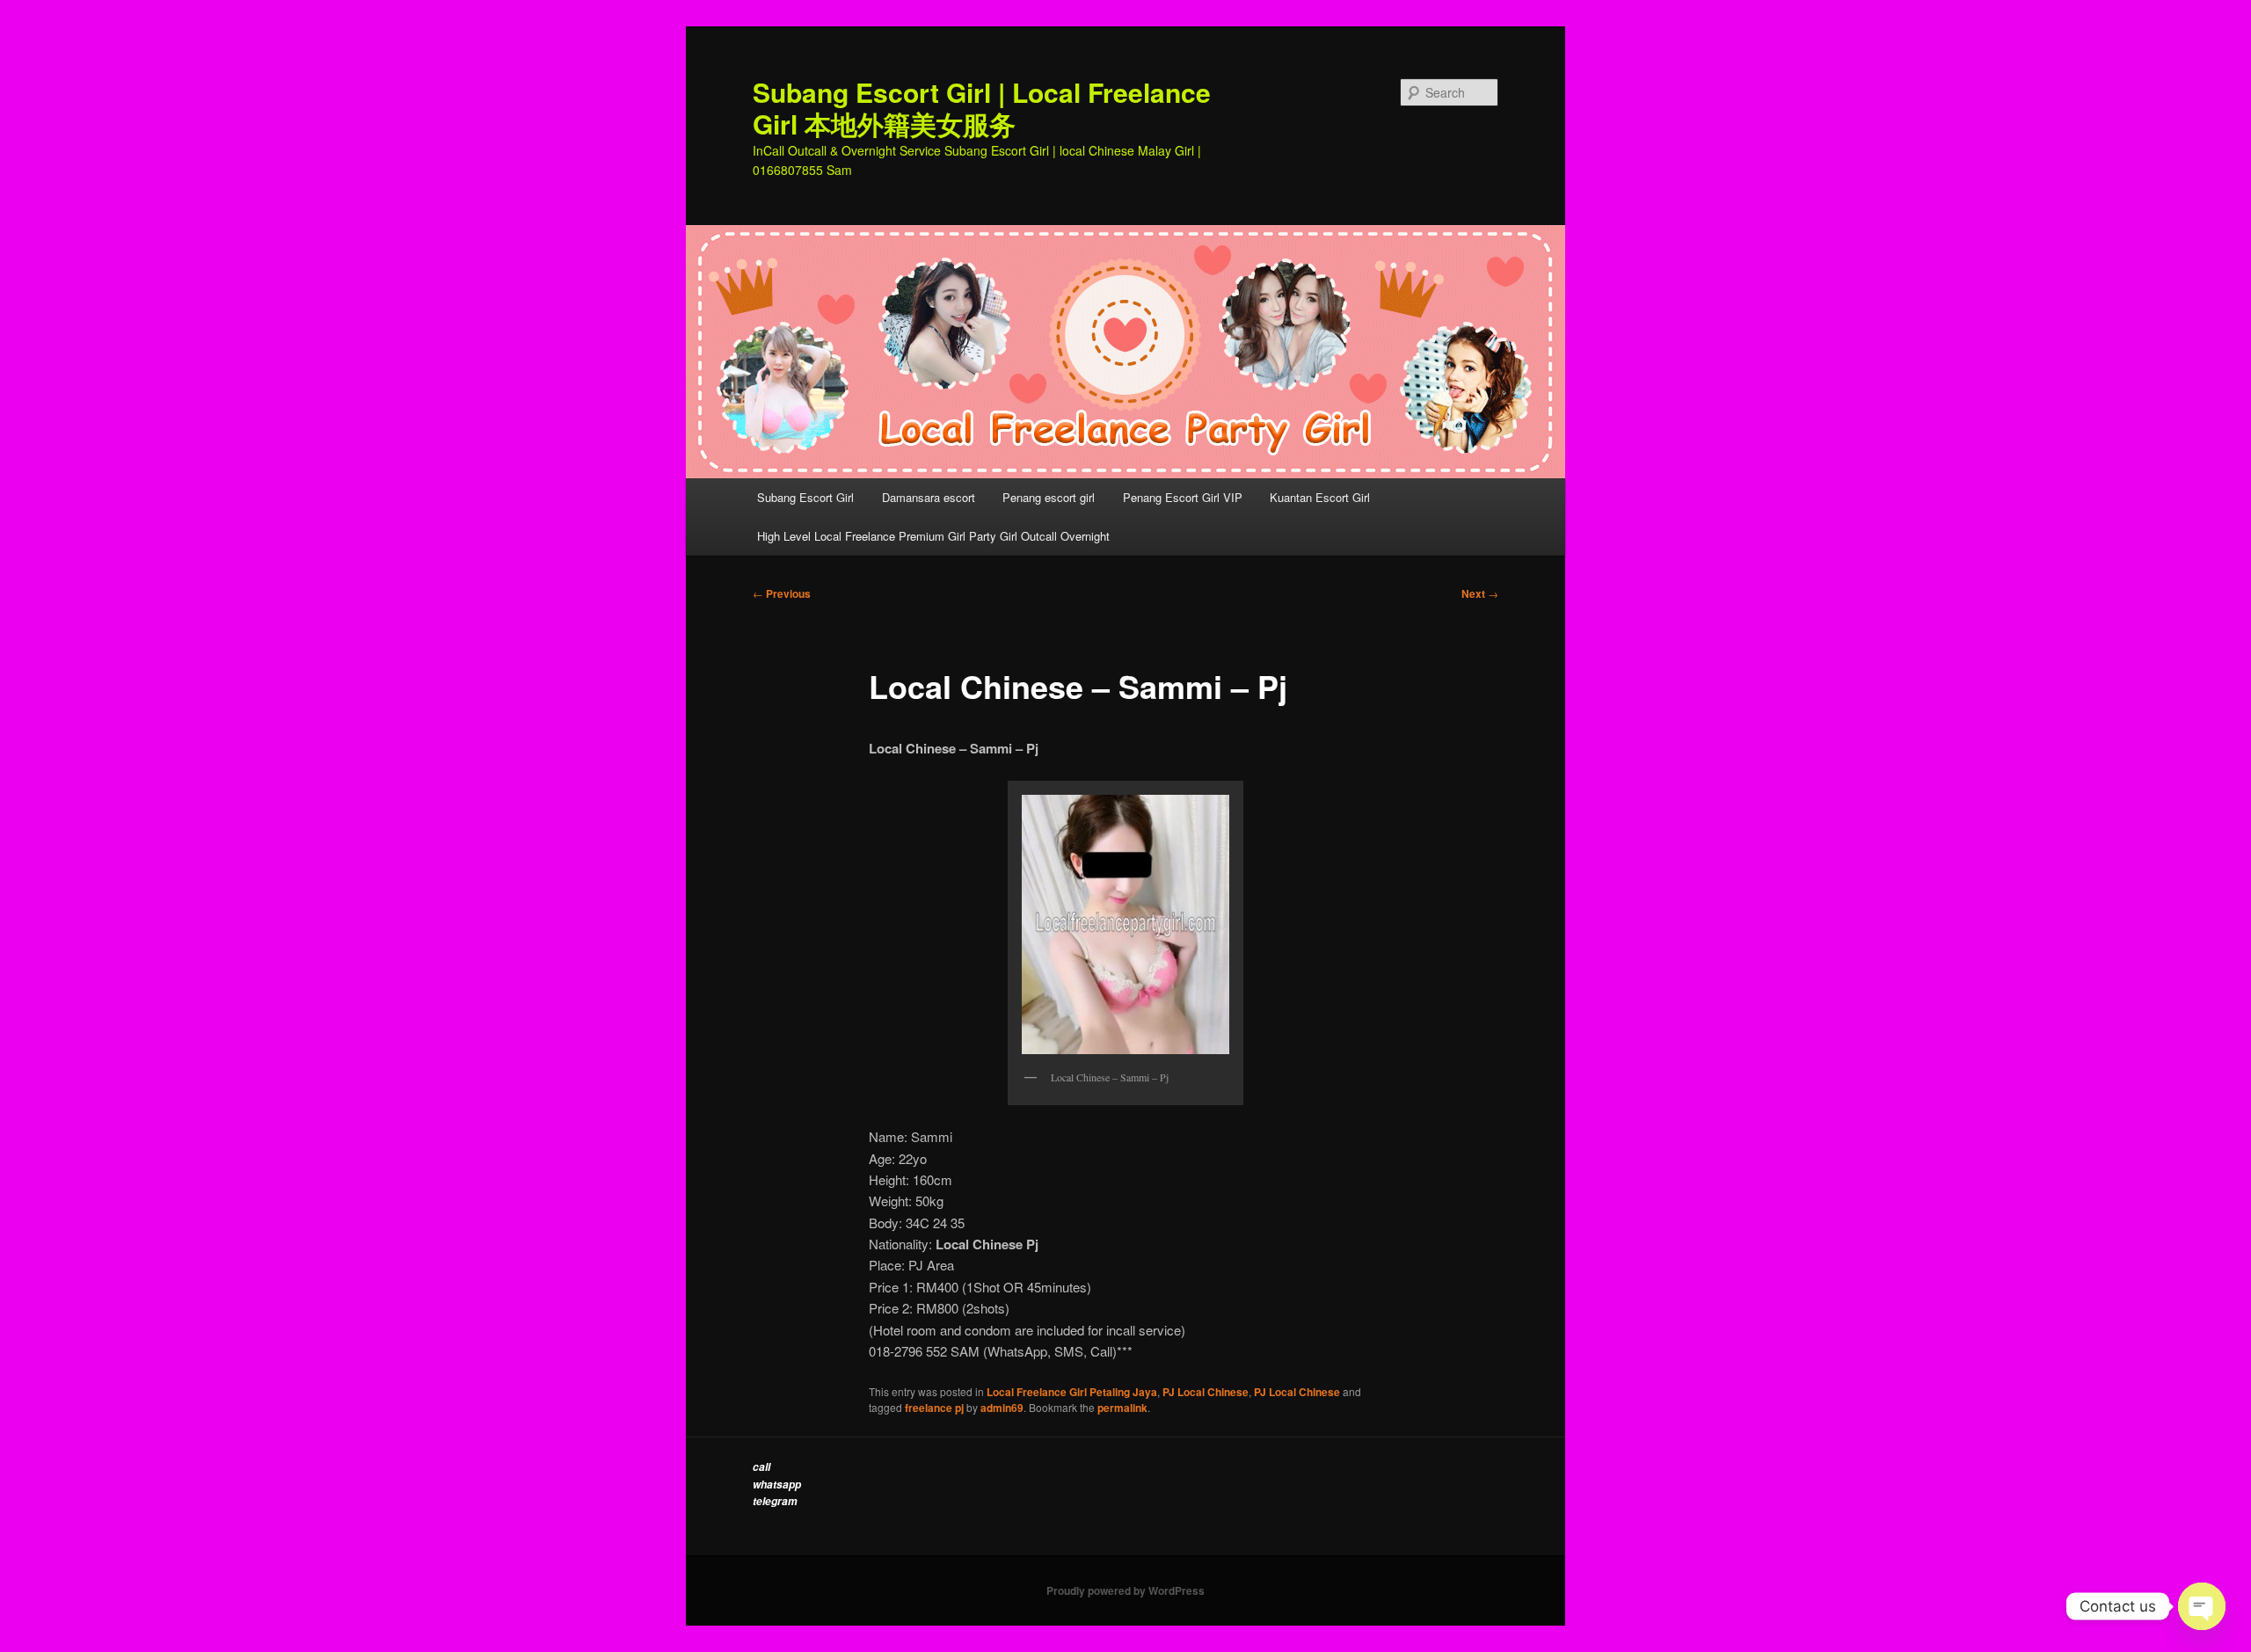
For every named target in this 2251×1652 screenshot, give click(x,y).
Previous (782, 593)
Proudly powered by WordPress (1125, 1590)
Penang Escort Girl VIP (1183, 497)
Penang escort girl (1049, 497)
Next (1480, 593)
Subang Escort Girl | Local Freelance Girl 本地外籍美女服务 (982, 108)
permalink (1122, 1408)
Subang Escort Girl (805, 497)
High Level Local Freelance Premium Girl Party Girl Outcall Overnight (933, 536)
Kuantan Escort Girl (1322, 497)
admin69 (1002, 1408)
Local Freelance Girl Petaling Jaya (1072, 1392)
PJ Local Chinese (1206, 1392)
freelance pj (934, 1408)
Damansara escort (929, 497)
